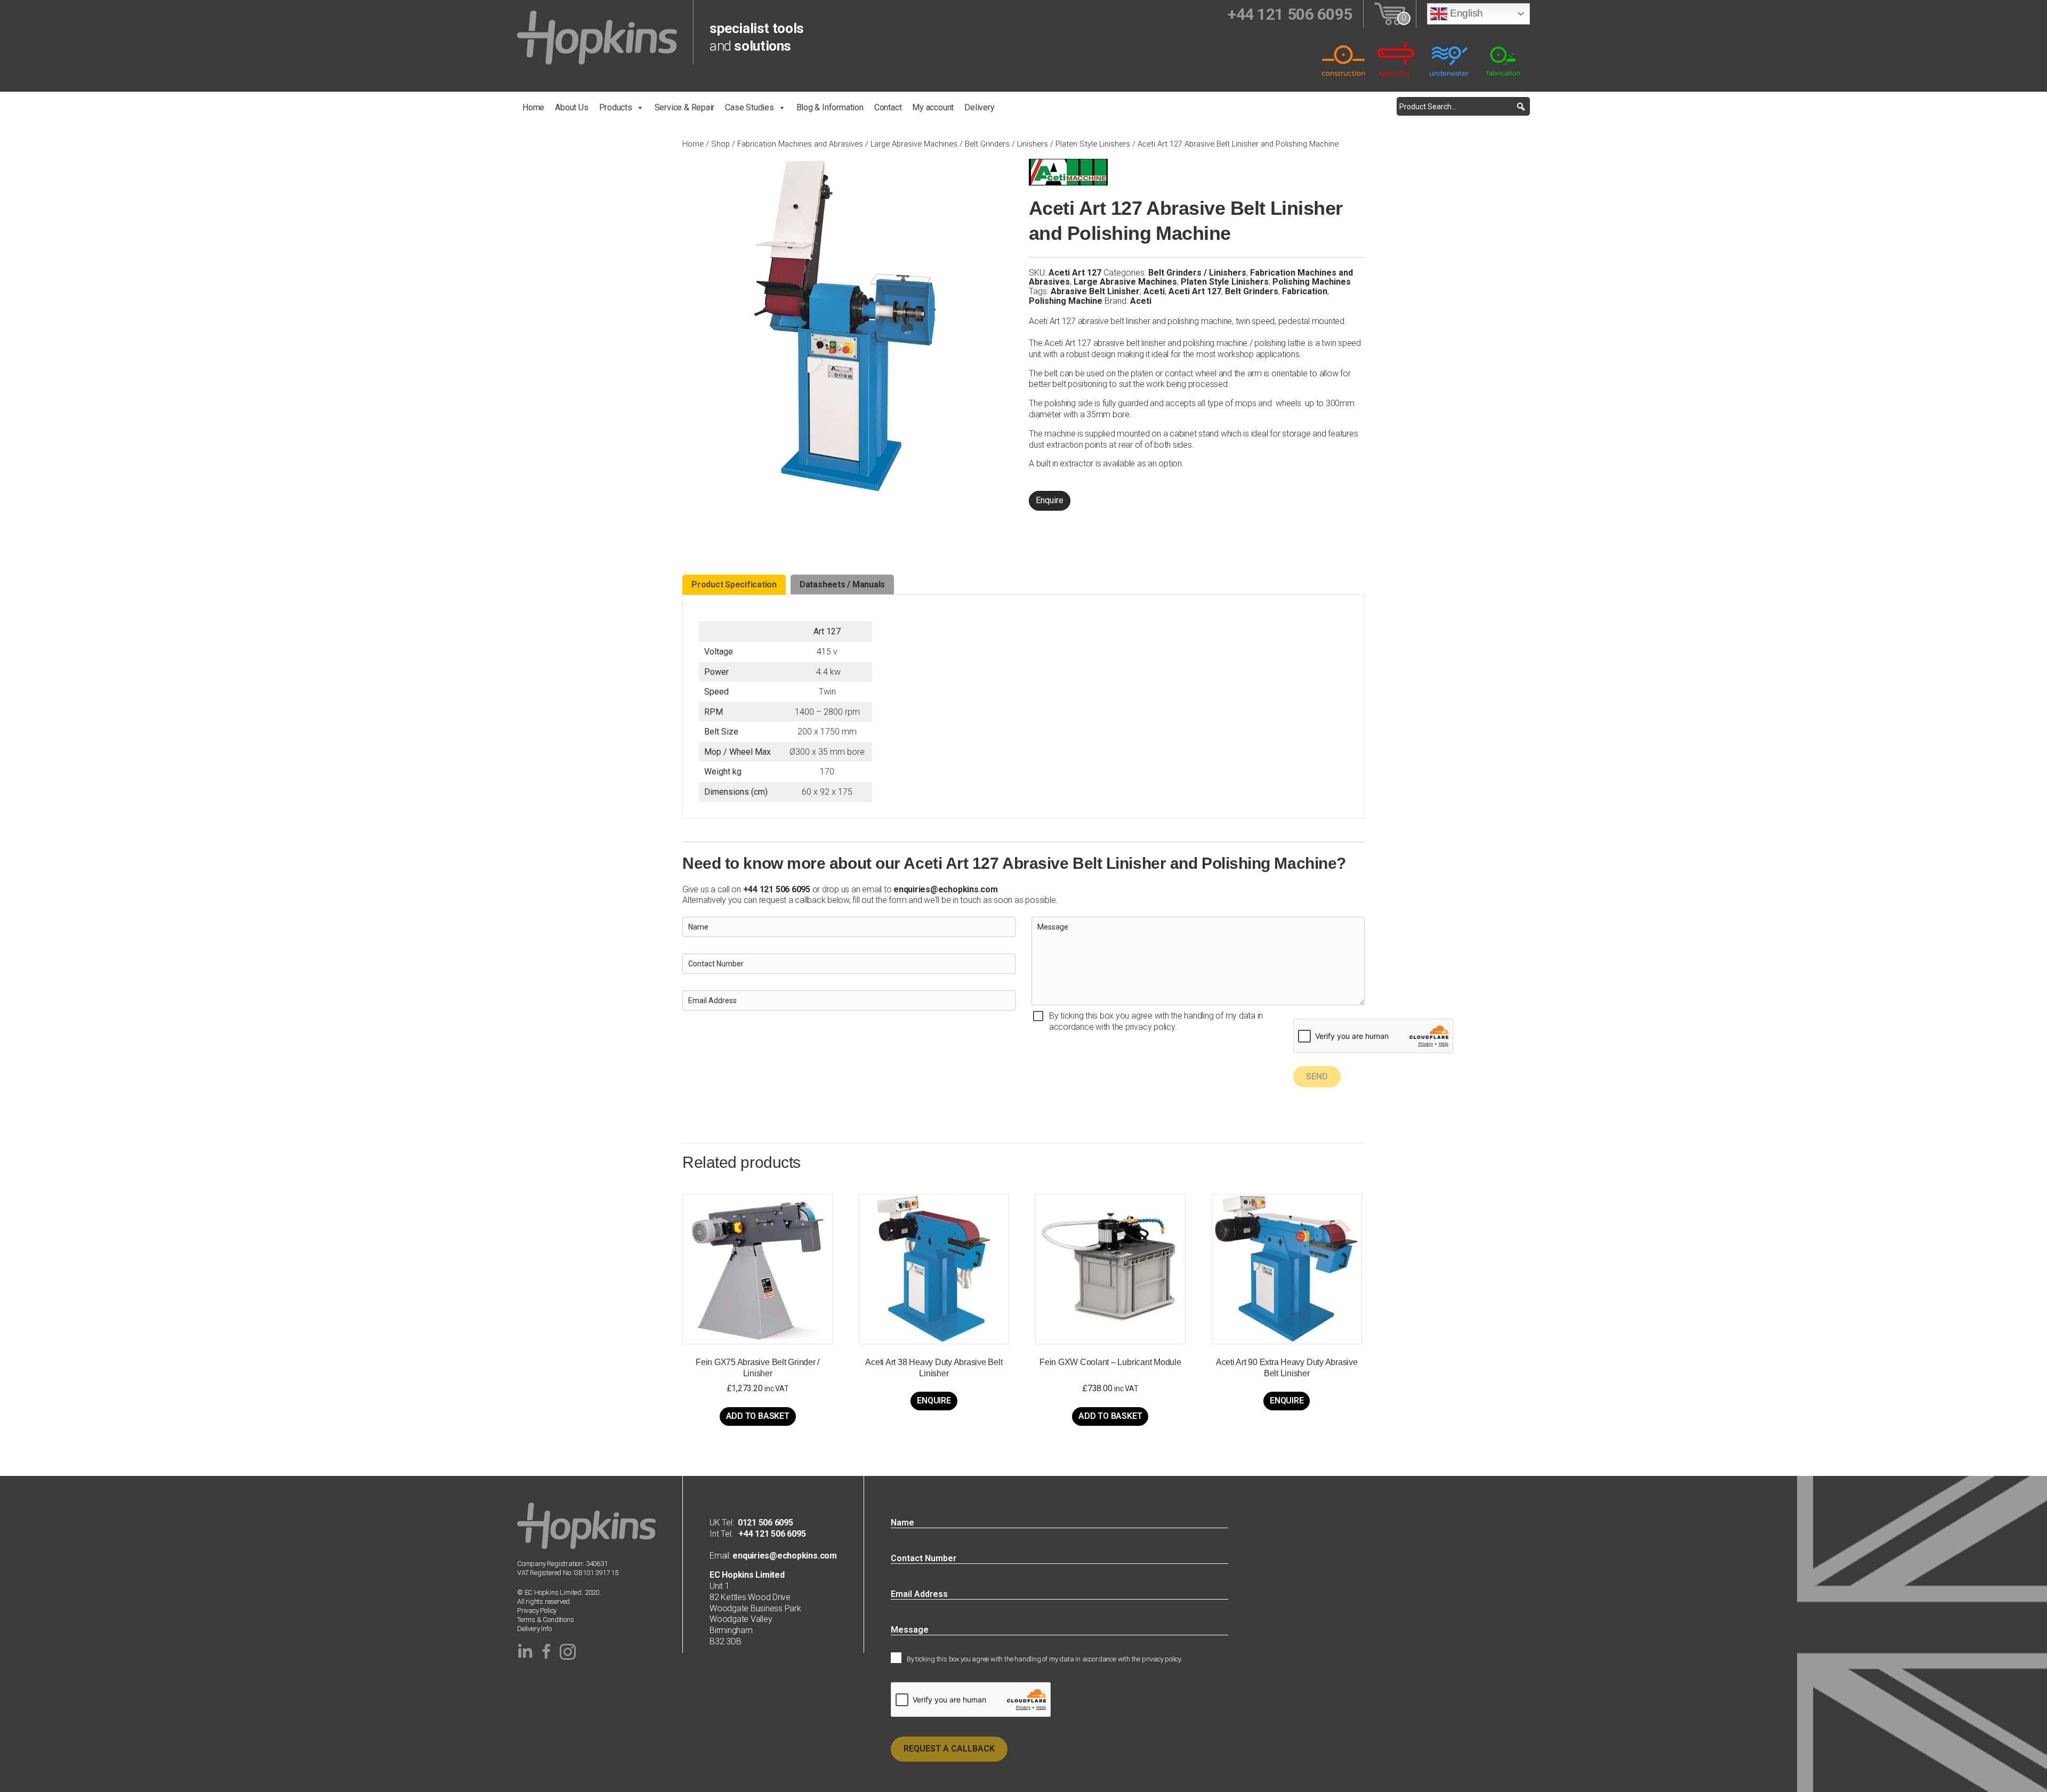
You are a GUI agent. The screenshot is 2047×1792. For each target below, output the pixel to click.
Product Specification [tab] (734, 584)
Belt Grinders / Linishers (1006, 144)
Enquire (1050, 500)
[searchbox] (1463, 106)
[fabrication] (1503, 59)
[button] (1521, 106)
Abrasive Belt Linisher (1095, 291)
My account (933, 107)
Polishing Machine (1066, 301)
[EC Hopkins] (597, 37)
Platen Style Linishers (1093, 144)
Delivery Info (534, 1629)
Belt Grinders (1252, 291)
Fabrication (1305, 291)
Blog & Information (830, 107)
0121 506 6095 (765, 1523)
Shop (720, 144)
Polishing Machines (1312, 282)
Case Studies (749, 107)
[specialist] (1397, 59)
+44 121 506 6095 (769, 1534)
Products (616, 107)
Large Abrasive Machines (914, 144)
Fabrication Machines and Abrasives (800, 144)
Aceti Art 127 (1195, 291)
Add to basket (758, 1416)
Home (533, 107)
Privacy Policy (537, 1611)
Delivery (979, 107)
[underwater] (1450, 59)
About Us (571, 107)
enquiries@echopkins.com (945, 889)
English (1465, 13)
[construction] (1343, 59)
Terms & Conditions (546, 1620)
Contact (888, 107)
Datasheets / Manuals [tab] (842, 584)
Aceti (1154, 291)
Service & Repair (685, 107)
